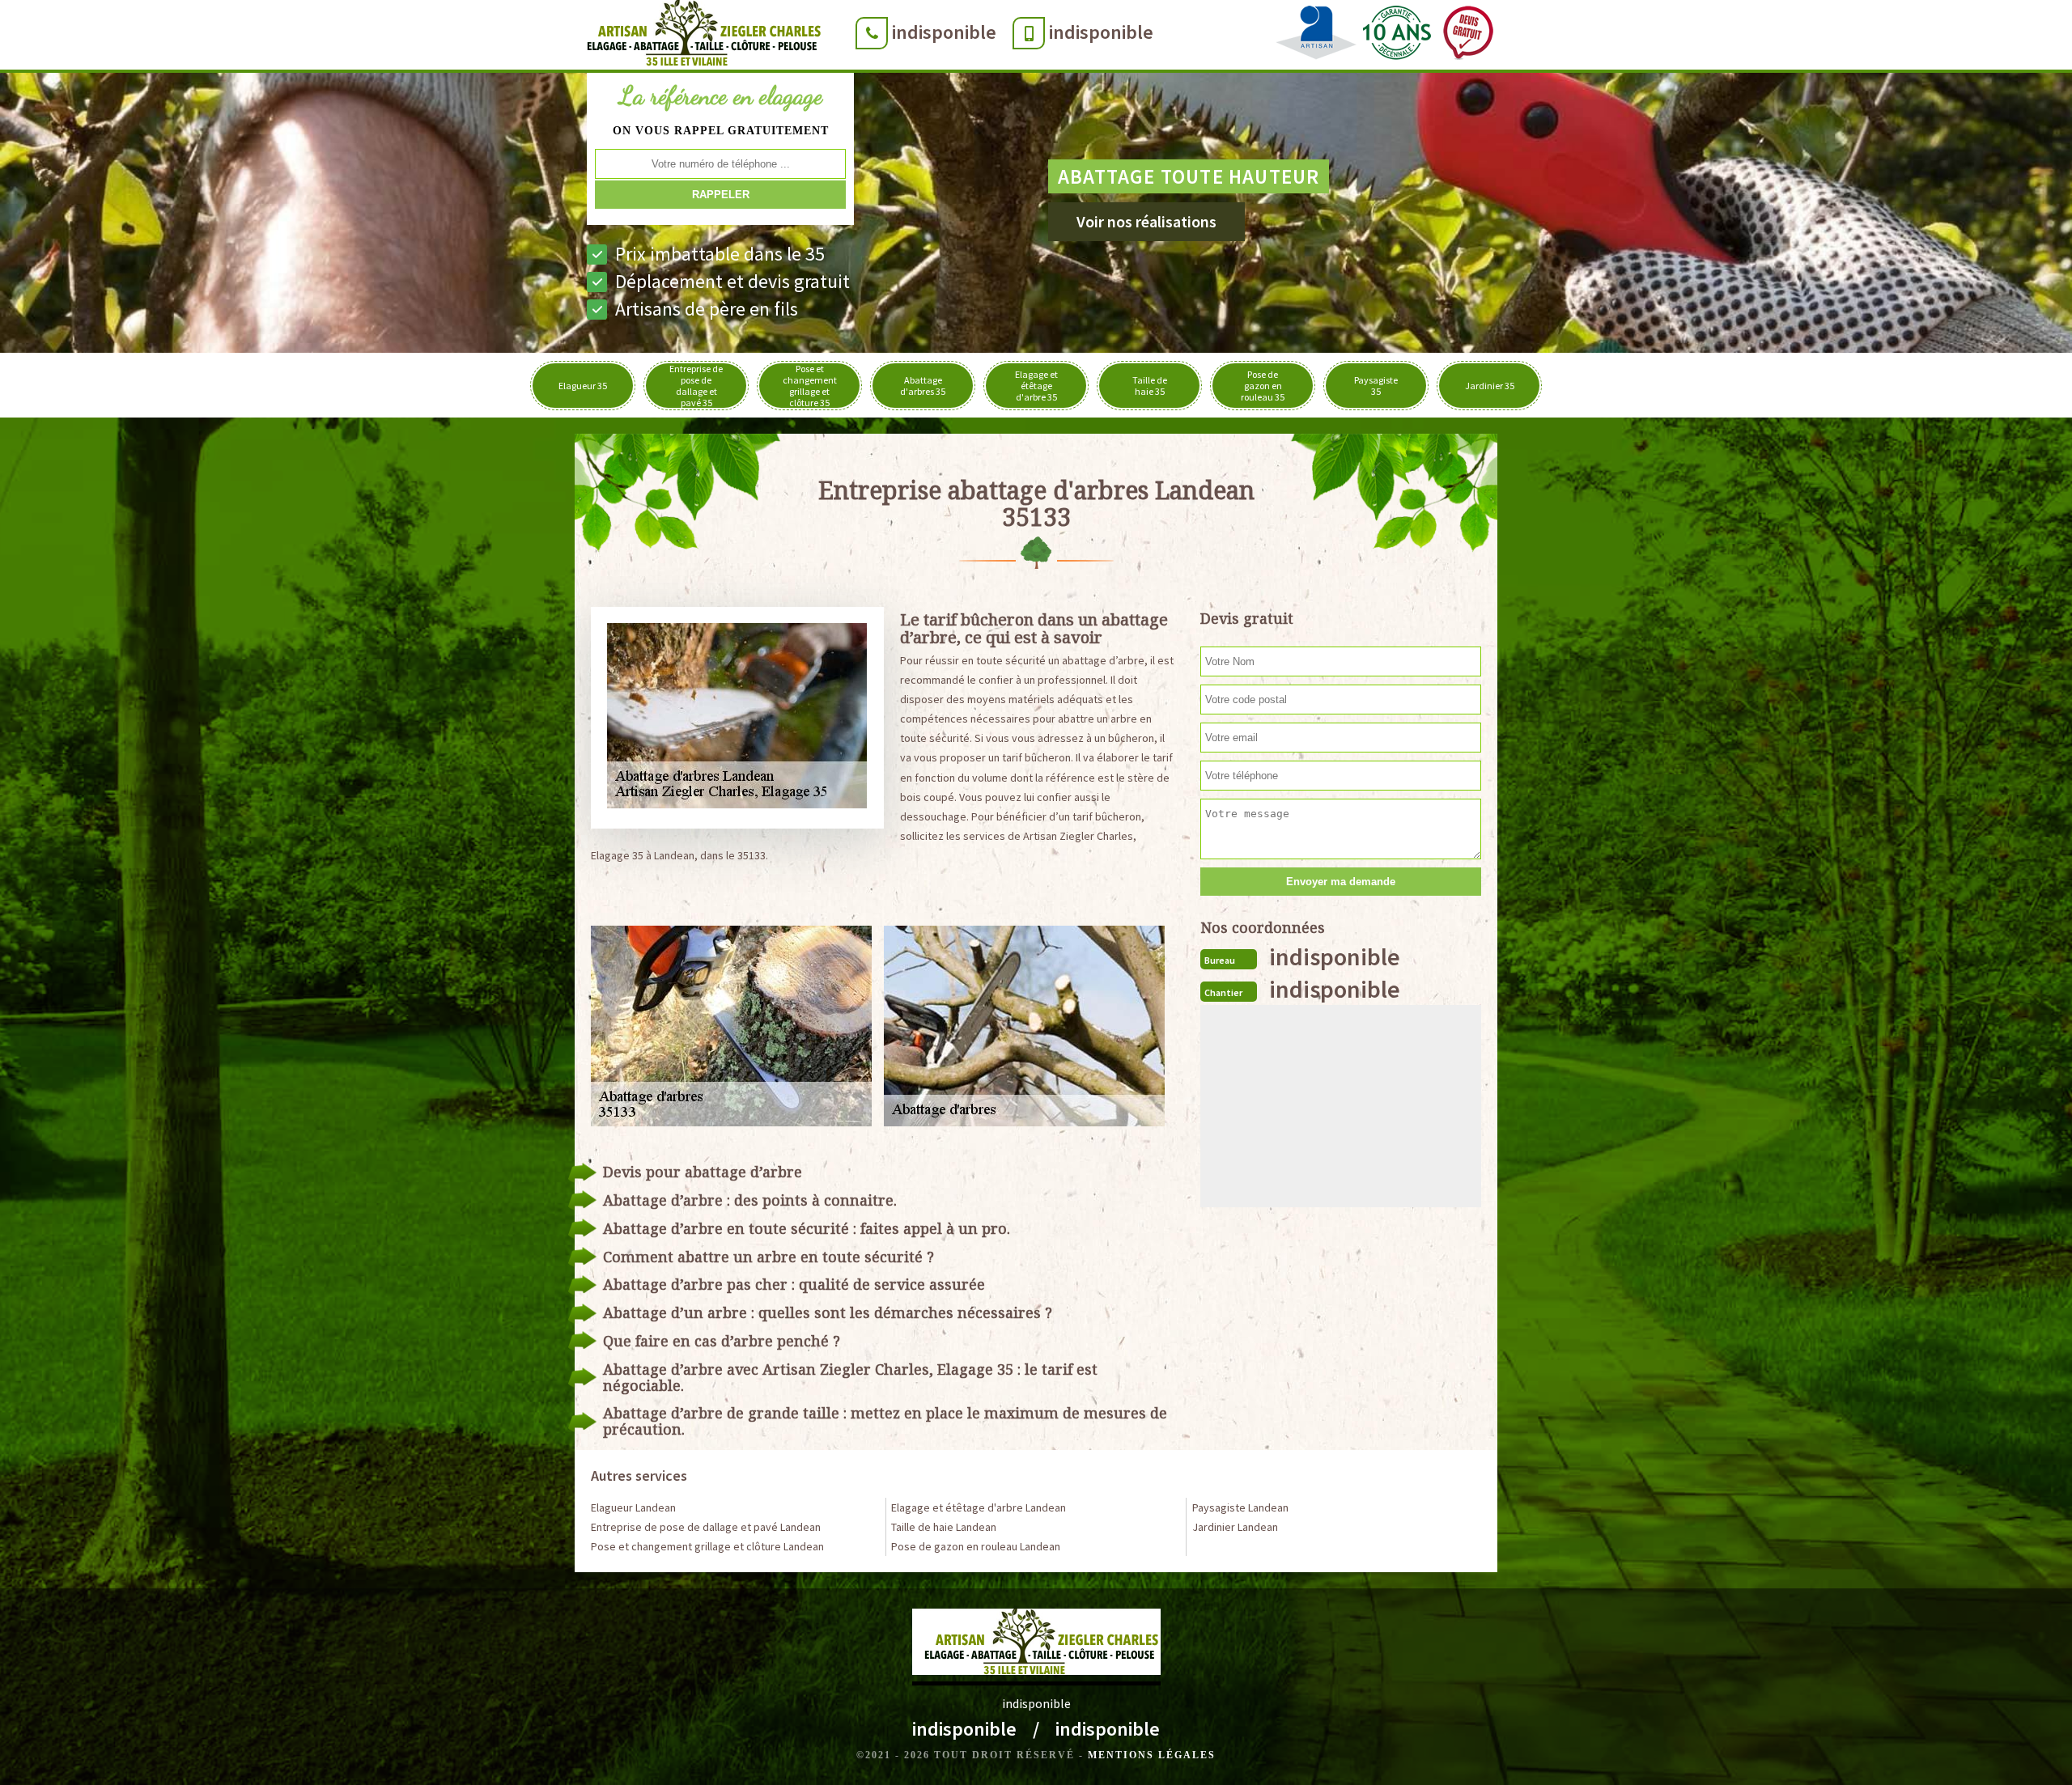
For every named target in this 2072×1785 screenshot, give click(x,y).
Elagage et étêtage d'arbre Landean (979, 1507)
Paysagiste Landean (1240, 1507)
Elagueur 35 (583, 386)
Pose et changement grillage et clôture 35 (810, 386)
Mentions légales (1152, 1755)
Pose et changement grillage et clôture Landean (707, 1546)
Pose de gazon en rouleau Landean (976, 1546)
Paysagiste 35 (1376, 386)
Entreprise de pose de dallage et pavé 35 (696, 386)
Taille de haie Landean (944, 1527)
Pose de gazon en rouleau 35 (1263, 386)
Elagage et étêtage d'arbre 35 (1036, 386)
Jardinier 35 (1490, 386)
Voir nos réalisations (1146, 221)
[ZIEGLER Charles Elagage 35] (699, 36)
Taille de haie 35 (1150, 386)
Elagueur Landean (633, 1507)
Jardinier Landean (1235, 1527)
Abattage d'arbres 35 (923, 386)
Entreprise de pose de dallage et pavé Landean (706, 1527)
